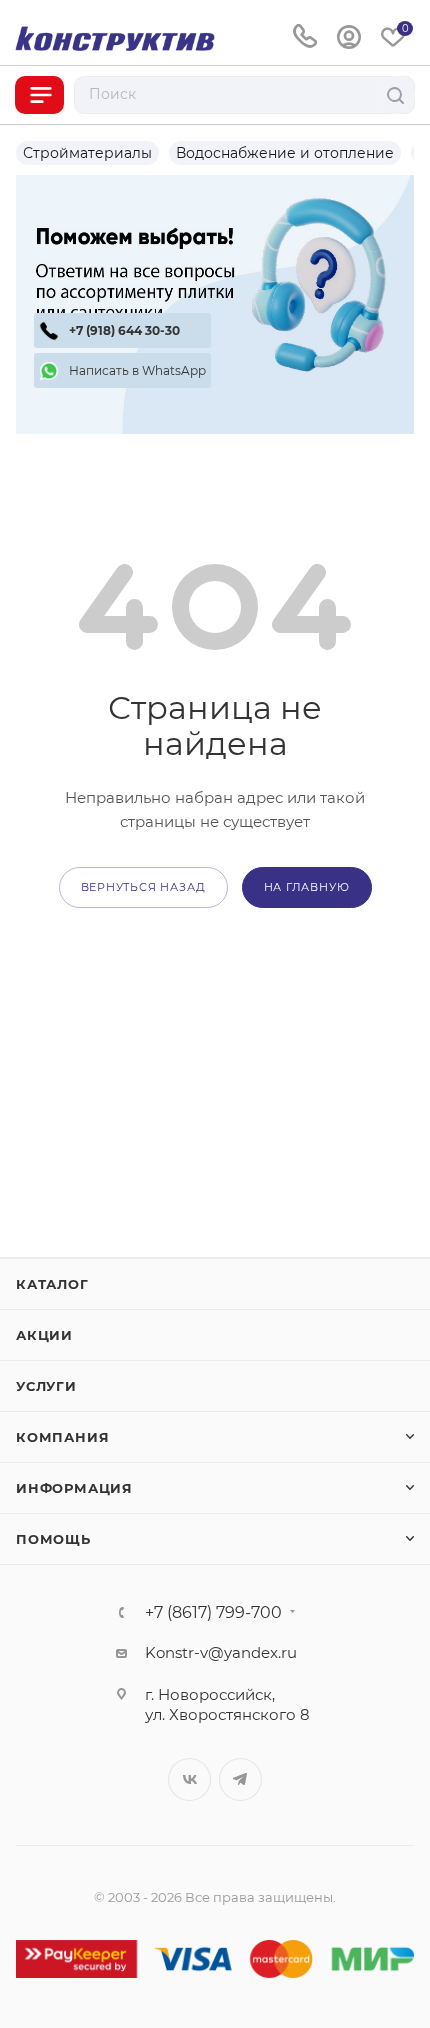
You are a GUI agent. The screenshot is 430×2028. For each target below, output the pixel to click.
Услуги (46, 1386)
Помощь (53, 1539)
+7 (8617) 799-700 (213, 1613)
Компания (62, 1437)
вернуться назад (143, 887)
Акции (44, 1335)
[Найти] (395, 95)
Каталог (52, 1284)
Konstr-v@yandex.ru (221, 1652)
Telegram (240, 1779)
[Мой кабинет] (349, 37)
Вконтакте (189, 1779)
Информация (74, 1488)
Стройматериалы (87, 153)
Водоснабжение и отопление (285, 153)
